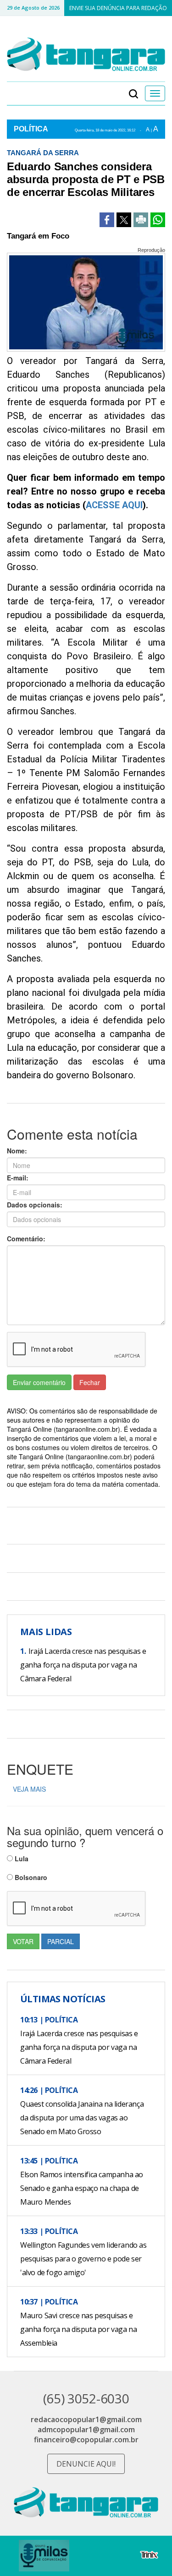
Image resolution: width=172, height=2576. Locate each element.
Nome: (17, 1151)
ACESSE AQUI (114, 505)
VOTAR (23, 1941)
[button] (133, 93)
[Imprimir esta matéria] (141, 220)
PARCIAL (61, 1941)
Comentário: (26, 1239)
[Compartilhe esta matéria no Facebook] (107, 220)
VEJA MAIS (29, 1789)
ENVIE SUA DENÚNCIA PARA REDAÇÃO (118, 8)
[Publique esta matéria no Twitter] (124, 220)
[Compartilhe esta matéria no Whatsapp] (158, 220)
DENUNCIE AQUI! (86, 2464)
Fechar (90, 1382)
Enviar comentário (39, 1382)
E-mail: (18, 1178)
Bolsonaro (30, 1877)
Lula (21, 1859)
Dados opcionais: (35, 1205)
